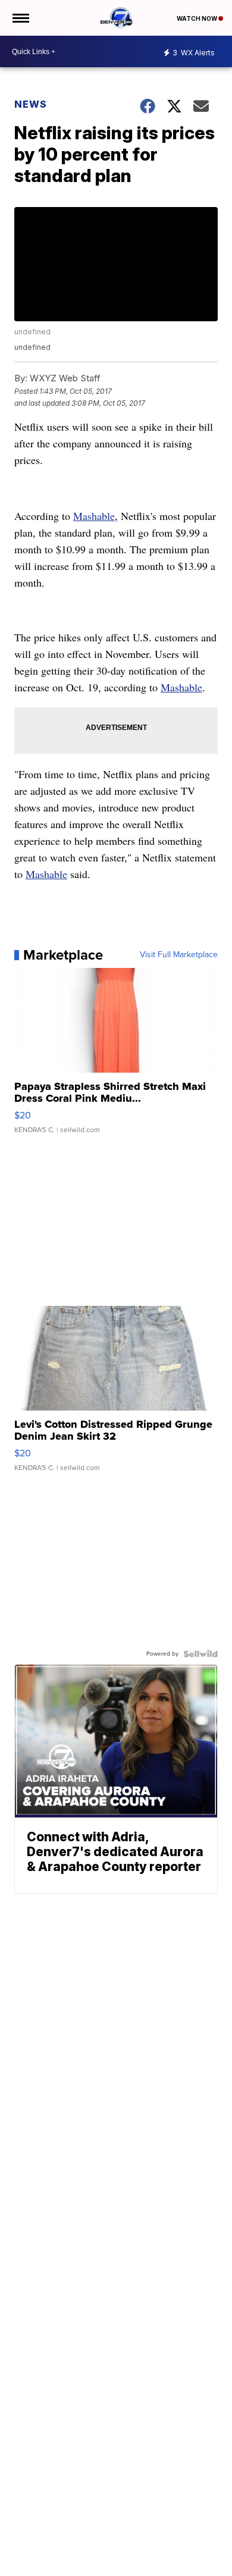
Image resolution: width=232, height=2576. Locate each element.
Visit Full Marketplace (179, 955)
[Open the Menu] (20, 18)
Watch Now (197, 18)
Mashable (94, 516)
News (31, 104)
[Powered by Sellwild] (200, 1654)
